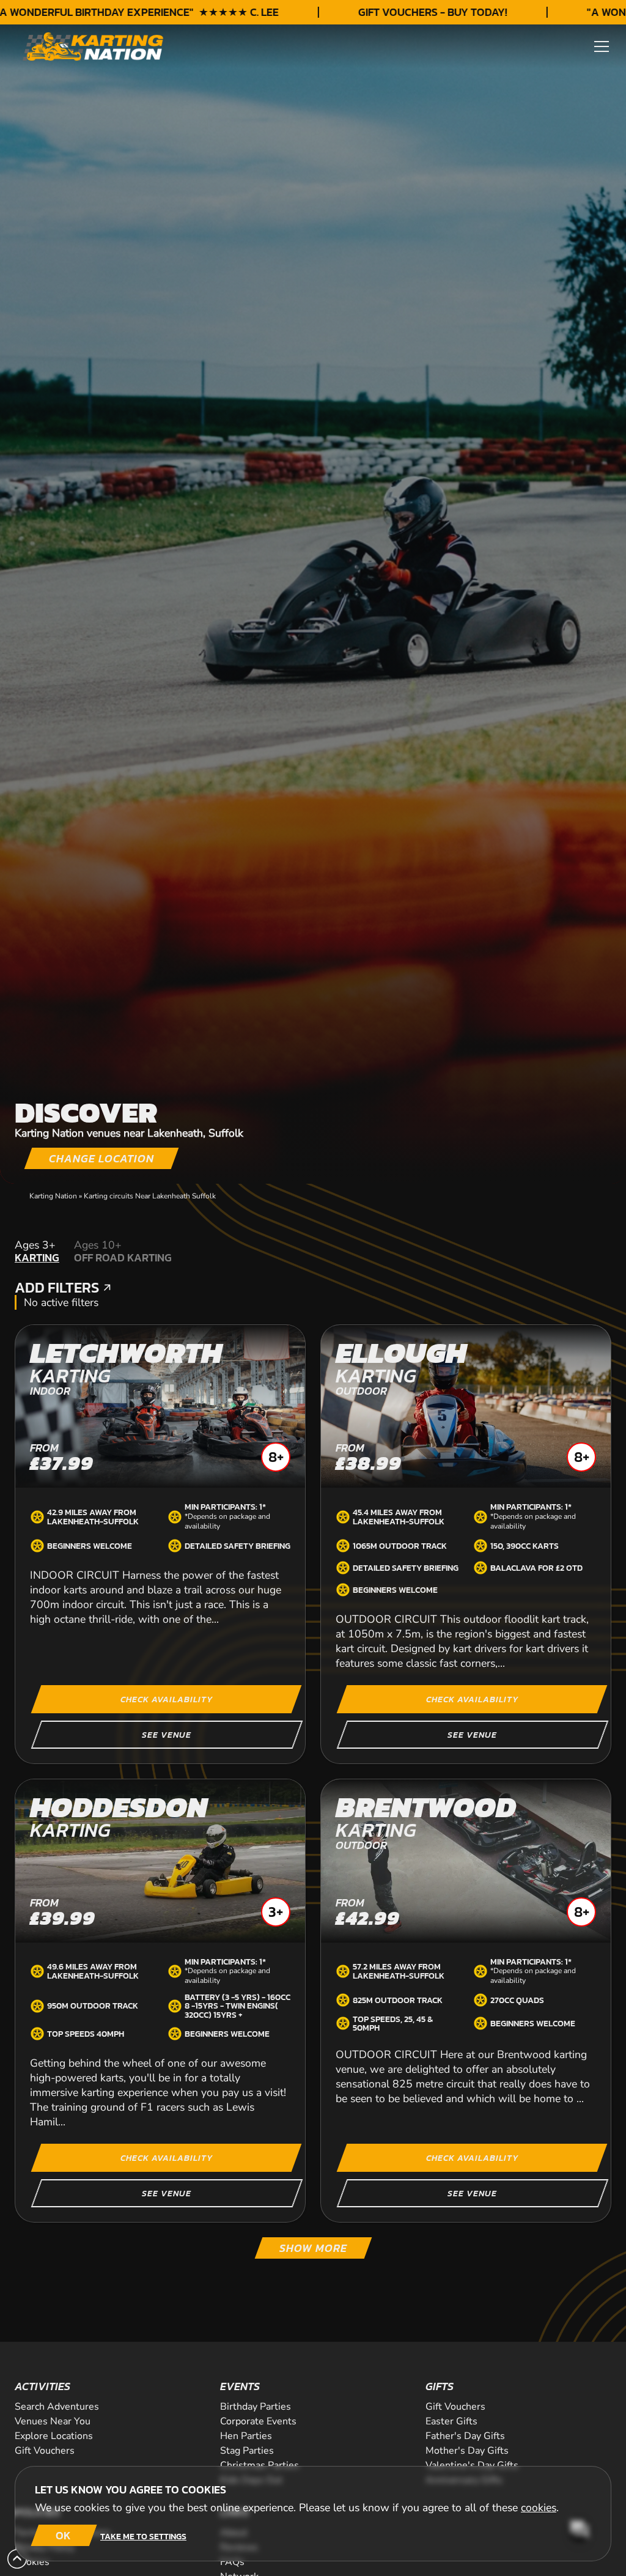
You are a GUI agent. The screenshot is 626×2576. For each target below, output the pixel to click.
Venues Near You (53, 2421)
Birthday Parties (256, 2407)
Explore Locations (54, 2436)
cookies (539, 2508)
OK (63, 2535)
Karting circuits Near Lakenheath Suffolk (150, 1196)
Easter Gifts (451, 2421)
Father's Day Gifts (465, 2436)
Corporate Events (258, 2421)
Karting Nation (53, 1196)
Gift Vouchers (455, 2407)
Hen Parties (246, 2436)
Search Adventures (57, 2407)
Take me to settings (143, 2536)
